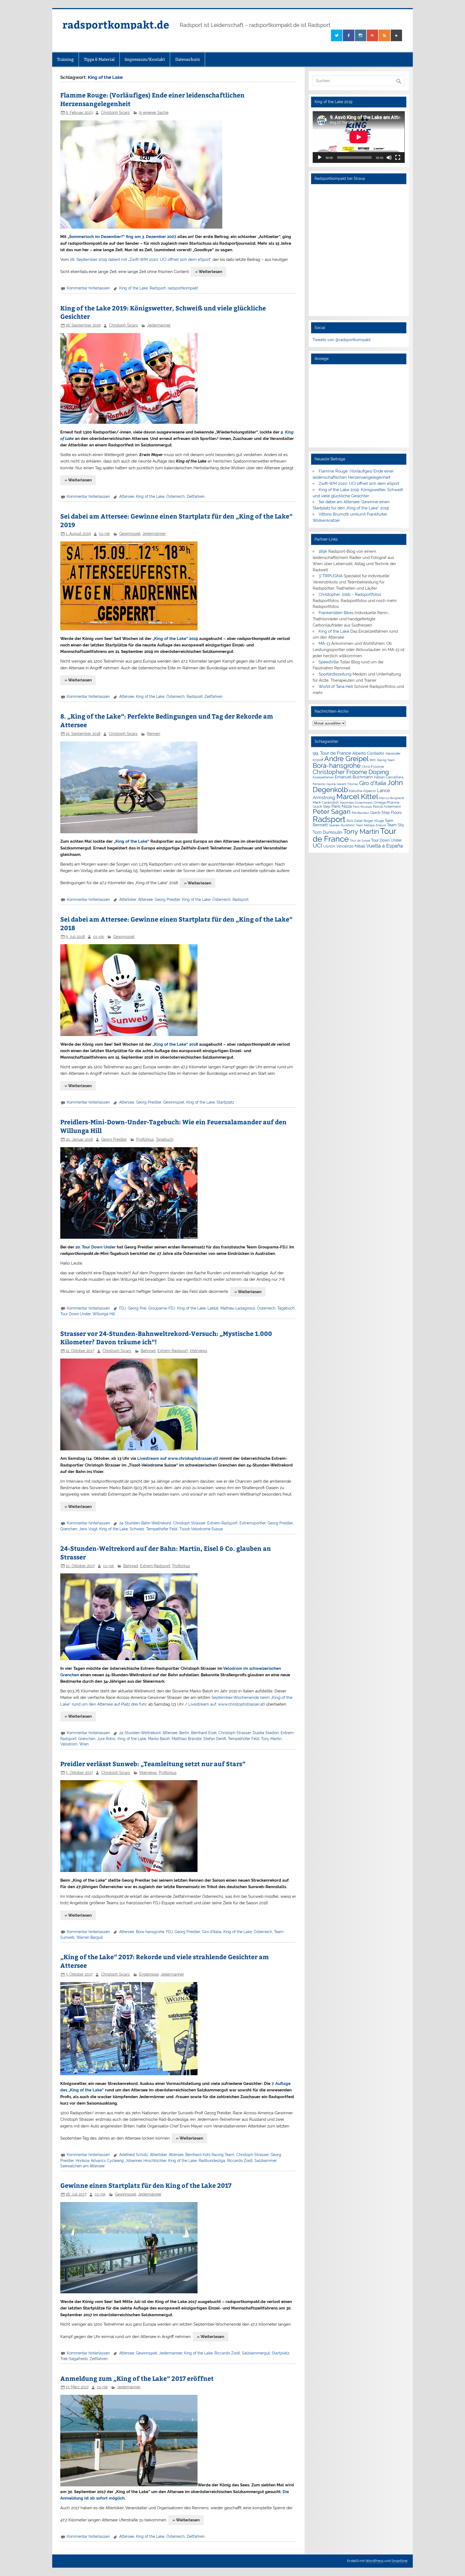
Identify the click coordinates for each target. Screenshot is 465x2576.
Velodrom (69, 1744)
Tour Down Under (75, 1314)
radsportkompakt (183, 288)
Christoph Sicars (115, 113)
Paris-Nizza (342, 806)
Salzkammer (265, 2161)
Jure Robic (106, 1739)
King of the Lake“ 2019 (176, 639)
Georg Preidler (167, 899)
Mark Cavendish (326, 802)
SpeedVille (329, 662)
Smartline (399, 2561)
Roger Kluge (374, 821)
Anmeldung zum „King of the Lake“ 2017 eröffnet (137, 2378)
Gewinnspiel (130, 534)
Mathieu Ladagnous (238, 1308)
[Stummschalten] (389, 157)
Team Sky (396, 825)
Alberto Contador (368, 753)
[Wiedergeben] (320, 157)
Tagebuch (165, 1139)
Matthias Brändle (187, 1739)
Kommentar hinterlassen (88, 288)
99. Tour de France (332, 753)
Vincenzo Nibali (351, 846)
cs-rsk (104, 534)
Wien (84, 1744)
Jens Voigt (88, 1529)
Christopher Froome (340, 772)
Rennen (154, 734)
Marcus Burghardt (392, 798)
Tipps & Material (99, 59)
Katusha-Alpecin (362, 791)
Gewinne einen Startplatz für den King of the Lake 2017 (146, 2185)
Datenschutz (188, 59)
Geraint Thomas (347, 784)
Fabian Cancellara (389, 777)
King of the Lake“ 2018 (176, 1044)
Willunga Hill (104, 1314)
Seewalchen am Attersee (82, 2166)
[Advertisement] (359, 406)
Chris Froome (373, 767)
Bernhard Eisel (204, 1733)
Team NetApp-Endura (371, 825)
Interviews (198, 1351)
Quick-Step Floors (386, 813)
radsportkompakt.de (116, 24)
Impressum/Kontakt (145, 59)
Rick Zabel (355, 821)
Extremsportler (253, 1523)
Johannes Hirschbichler (146, 2161)
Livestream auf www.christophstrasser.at (177, 1458)
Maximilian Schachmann (356, 803)
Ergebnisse (149, 1974)
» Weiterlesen (209, 272)
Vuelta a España (385, 846)
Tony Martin (271, 1739)
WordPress (374, 2561)
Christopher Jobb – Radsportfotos (350, 594)
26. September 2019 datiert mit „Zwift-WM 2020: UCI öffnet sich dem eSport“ (141, 260)
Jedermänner (159, 325)
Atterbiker (128, 899)
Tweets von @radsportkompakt (342, 340)
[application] (359, 137)
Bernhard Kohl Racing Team (210, 2155)
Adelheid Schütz (134, 2155)
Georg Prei (137, 1308)
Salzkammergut (256, 2353)
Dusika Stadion (266, 1733)
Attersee (127, 496)
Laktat (213, 1308)
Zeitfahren (195, 496)
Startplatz (225, 1102)
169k (323, 551)
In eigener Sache (154, 113)
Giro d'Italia (212, 1932)
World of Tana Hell (336, 687)
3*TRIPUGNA (331, 576)
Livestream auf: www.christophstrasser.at (226, 1704)
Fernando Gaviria (324, 784)
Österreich (175, 496)
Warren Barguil (90, 1937)
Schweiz (137, 1529)
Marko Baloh (159, 1739)
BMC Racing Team (382, 760)
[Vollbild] (398, 157)
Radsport (158, 288)
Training (65, 59)
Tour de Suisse (360, 841)
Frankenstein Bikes (336, 613)
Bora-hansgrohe (150, 1932)
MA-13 (324, 643)
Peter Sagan (332, 812)
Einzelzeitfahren (323, 777)
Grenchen (69, 1529)
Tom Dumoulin (327, 832)
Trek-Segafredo (74, 2359)
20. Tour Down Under (96, 1247)
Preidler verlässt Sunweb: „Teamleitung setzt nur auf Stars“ (153, 1764)
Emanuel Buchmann (354, 777)
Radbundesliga (212, 2161)
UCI (317, 846)
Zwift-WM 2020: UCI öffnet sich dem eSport (359, 484)
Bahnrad (148, 1351)
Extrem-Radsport (173, 1351)
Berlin (184, 1733)
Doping (379, 772)
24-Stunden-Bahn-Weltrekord (145, 1523)
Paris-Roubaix (362, 807)
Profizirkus (145, 1139)
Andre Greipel (346, 759)
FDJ (123, 1308)
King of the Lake (133, 288)
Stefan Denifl (215, 1739)
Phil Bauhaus (360, 813)
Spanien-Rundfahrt (342, 825)
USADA (329, 846)
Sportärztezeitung (335, 674)
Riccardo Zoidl (240, 2161)
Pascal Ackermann (387, 807)
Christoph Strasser (189, 1523)
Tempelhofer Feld (162, 1529)
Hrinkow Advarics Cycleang (100, 2161)
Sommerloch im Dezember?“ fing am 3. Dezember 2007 (123, 237)
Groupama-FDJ (162, 1308)
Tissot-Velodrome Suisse (201, 1529)
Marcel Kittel (357, 797)
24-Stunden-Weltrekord (140, 1733)
